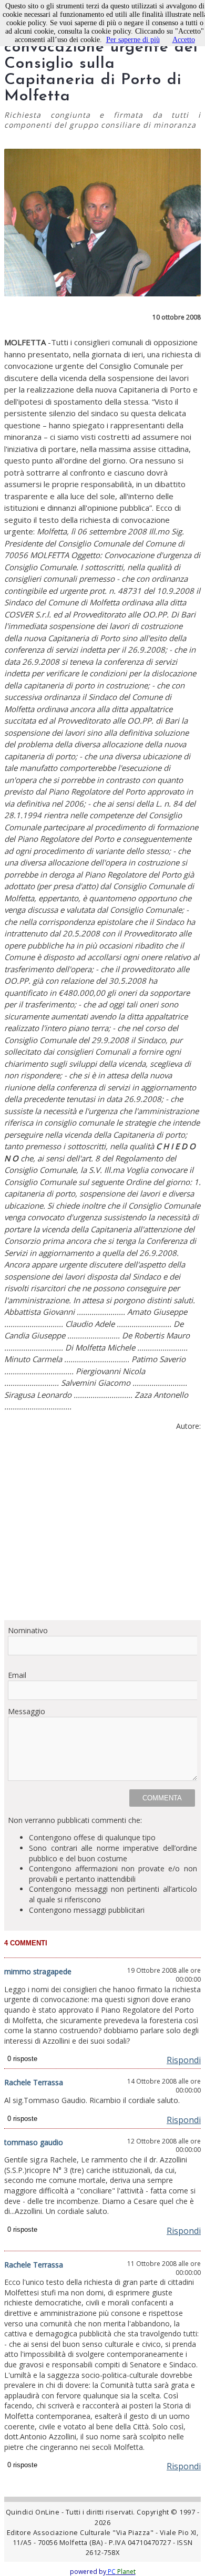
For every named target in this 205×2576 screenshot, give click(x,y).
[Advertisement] (102, 1530)
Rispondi (184, 2060)
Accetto (184, 40)
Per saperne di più (133, 40)
